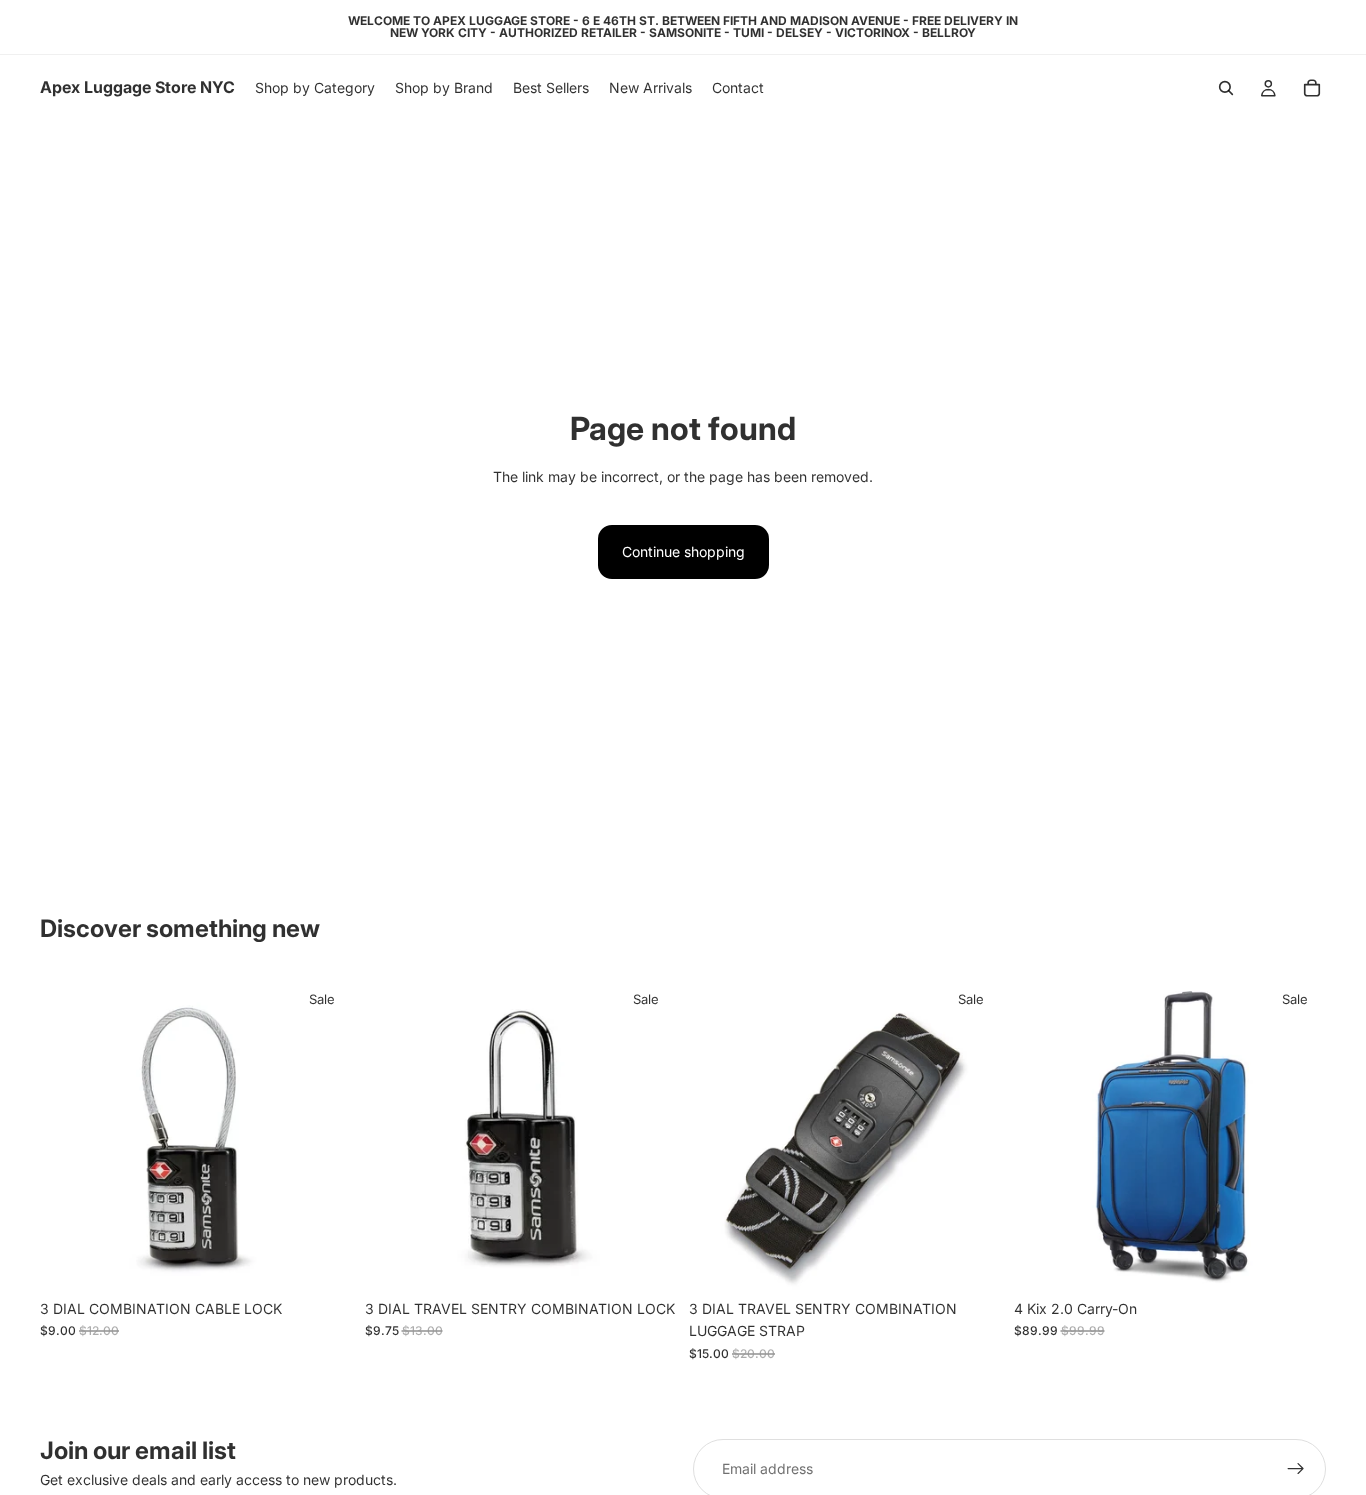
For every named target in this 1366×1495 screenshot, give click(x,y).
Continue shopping (683, 551)
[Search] (1226, 88)
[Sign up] (1296, 1469)
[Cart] (1312, 88)
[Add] (322, 1259)
